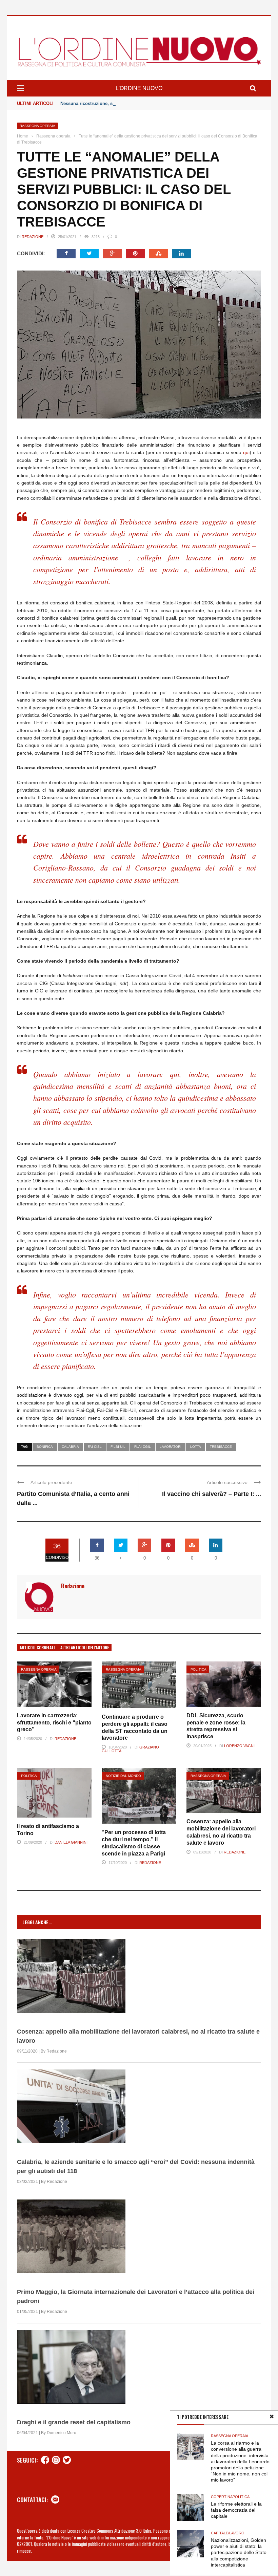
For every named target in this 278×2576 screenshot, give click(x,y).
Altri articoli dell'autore (85, 1647)
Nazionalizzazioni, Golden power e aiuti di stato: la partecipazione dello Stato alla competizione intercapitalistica (239, 2552)
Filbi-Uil (118, 1447)
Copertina (222, 2497)
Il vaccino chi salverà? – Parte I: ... (212, 1494)
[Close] (272, 2417)
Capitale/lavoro (228, 2533)
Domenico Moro (62, 2433)
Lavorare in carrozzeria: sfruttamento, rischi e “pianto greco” (54, 1723)
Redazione (33, 237)
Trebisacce (221, 1447)
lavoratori (171, 1447)
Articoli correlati (37, 1647)
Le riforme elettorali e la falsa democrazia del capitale (236, 2510)
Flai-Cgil (143, 1447)
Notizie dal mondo (123, 1776)
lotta (196, 1447)
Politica (198, 1669)
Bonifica (45, 1447)
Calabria (70, 1447)
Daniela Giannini (71, 1842)
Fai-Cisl (95, 1447)
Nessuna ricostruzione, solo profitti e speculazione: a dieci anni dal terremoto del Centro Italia (160, 103)
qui (246, 452)
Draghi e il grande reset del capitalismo (74, 2422)
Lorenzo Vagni (239, 1746)
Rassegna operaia (37, 126)
